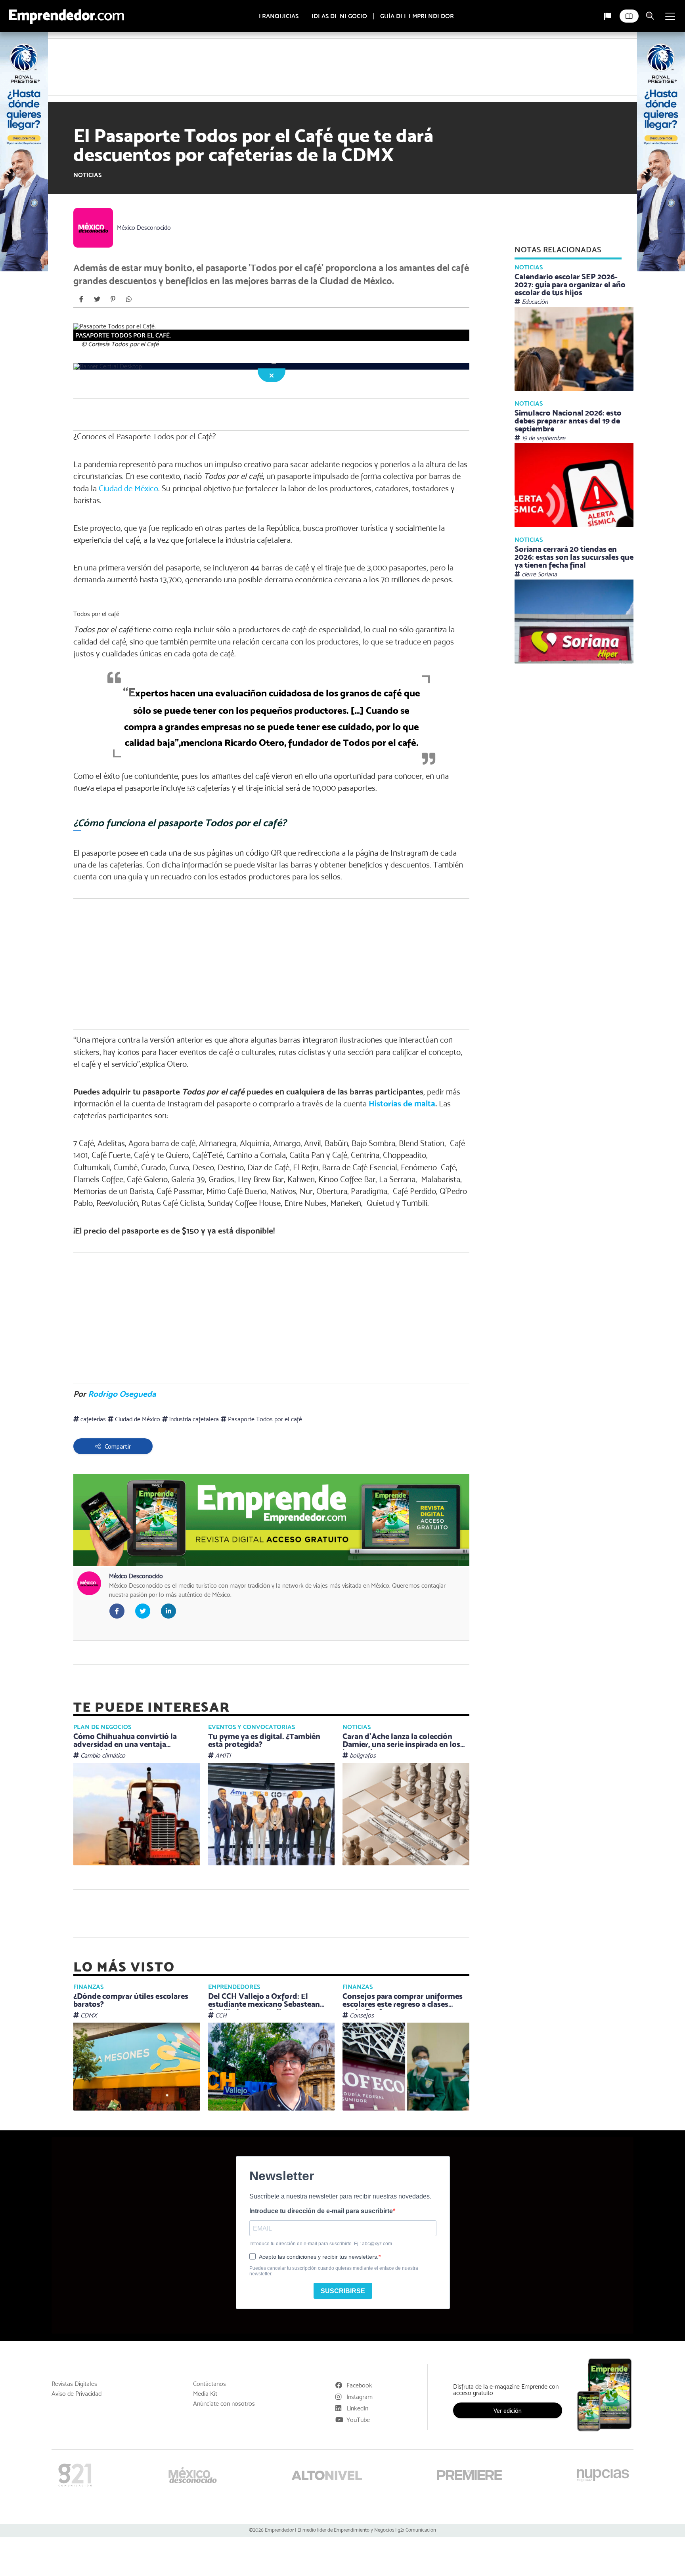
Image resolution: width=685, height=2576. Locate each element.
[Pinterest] (113, 263)
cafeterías (92, 1126)
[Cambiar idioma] (608, 16)
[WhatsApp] (129, 263)
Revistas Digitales (74, 2055)
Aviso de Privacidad (77, 2065)
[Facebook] (81, 263)
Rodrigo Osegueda (122, 1101)
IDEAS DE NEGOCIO (339, 16)
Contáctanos (210, 2055)
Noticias (87, 139)
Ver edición (508, 2082)
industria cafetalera (193, 1126)
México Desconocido (144, 192)
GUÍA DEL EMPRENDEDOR (417, 16)
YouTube (358, 2091)
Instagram (360, 2068)
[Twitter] (97, 263)
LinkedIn (357, 2079)
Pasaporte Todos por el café (264, 1126)
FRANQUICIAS (279, 16)
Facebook (359, 2056)
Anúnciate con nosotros (224, 2075)
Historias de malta (402, 929)
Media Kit (205, 2065)
